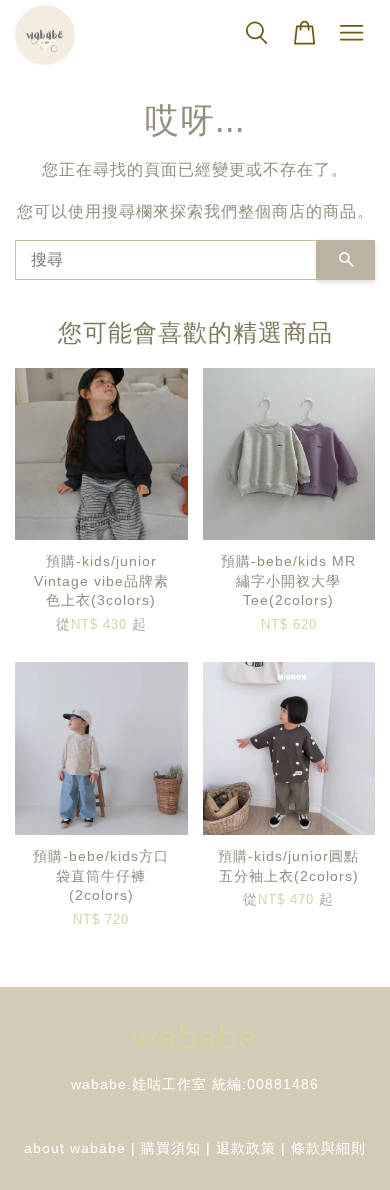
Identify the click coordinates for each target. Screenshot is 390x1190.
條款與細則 (328, 1148)
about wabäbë (75, 1148)
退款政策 (246, 1148)
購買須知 (171, 1148)
